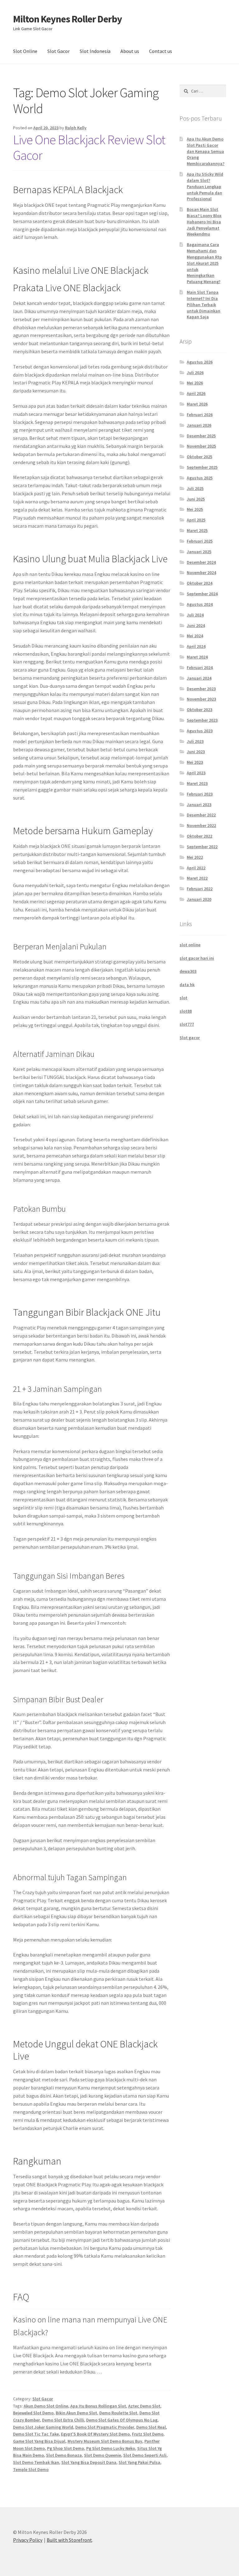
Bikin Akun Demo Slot (76, 2413)
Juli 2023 (195, 741)
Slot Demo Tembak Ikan (36, 2462)
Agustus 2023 (200, 731)
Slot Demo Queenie (103, 2455)
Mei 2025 (195, 509)
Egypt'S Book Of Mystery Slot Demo (95, 2434)
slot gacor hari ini (197, 958)
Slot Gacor (59, 51)
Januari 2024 (199, 678)
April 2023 (196, 773)
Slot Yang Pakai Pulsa (139, 2462)
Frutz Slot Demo (148, 2434)
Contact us (161, 51)
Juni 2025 (196, 499)
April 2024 (196, 646)
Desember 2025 (201, 436)
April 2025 (196, 520)
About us (130, 51)
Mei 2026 (195, 383)
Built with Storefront (69, 2540)
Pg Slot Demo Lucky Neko (111, 2448)
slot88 (186, 1011)
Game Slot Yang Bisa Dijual (39, 2441)
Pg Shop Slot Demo (66, 2448)
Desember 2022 (201, 815)
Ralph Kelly (76, 128)
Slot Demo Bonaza (64, 2455)
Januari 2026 (199, 425)
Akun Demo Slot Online (46, 2406)
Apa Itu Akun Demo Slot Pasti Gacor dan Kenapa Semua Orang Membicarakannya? (206, 151)
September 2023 (202, 720)
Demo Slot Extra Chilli (63, 2420)
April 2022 (196, 868)
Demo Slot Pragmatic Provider (105, 2427)
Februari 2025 (200, 541)
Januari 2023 (199, 805)
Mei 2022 (195, 857)
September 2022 (202, 847)
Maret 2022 (197, 878)
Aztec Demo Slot (144, 2406)
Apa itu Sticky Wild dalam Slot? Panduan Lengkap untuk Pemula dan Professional (205, 186)
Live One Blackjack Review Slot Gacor (89, 147)
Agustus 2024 (200, 604)
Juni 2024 (196, 625)
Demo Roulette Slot (118, 2413)
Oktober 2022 (199, 836)
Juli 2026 (195, 373)
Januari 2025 (199, 552)
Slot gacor (190, 1038)
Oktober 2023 (199, 710)
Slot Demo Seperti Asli (145, 2455)
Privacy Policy (28, 2540)
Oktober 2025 (199, 457)
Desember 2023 (201, 689)
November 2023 (201, 699)
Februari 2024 (200, 668)
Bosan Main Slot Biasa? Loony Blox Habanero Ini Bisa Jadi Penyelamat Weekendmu (204, 222)
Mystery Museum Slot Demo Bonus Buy (105, 2441)
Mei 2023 (195, 762)
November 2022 (201, 825)
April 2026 (196, 393)
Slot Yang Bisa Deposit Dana (89, 2462)
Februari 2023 (200, 794)
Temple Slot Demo (31, 2469)
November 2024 (201, 573)
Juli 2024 (195, 615)
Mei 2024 (195, 636)
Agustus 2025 (200, 478)
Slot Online (25, 51)
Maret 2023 (197, 783)
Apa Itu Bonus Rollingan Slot (98, 2406)
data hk (187, 985)
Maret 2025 (197, 530)
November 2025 (201, 446)
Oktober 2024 (199, 583)
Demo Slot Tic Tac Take (36, 2434)
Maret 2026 (197, 404)
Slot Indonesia (95, 51)
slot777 (187, 1024)
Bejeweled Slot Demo (33, 2413)
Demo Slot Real (151, 2427)
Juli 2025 (195, 488)
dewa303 (188, 971)
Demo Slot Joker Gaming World (43, 2427)
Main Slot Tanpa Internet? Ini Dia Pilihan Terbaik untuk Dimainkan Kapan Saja (204, 304)
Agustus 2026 (200, 362)
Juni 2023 (196, 752)
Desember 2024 (201, 562)
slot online (190, 945)
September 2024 (202, 594)
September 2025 (202, 467)
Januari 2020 (199, 899)
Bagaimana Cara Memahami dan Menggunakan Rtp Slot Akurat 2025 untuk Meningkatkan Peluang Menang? (204, 263)
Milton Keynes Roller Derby (68, 19)
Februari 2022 (200, 889)
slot (183, 998)
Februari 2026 (200, 415)
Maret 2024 (197, 657)
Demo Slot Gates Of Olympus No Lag (122, 2420)
